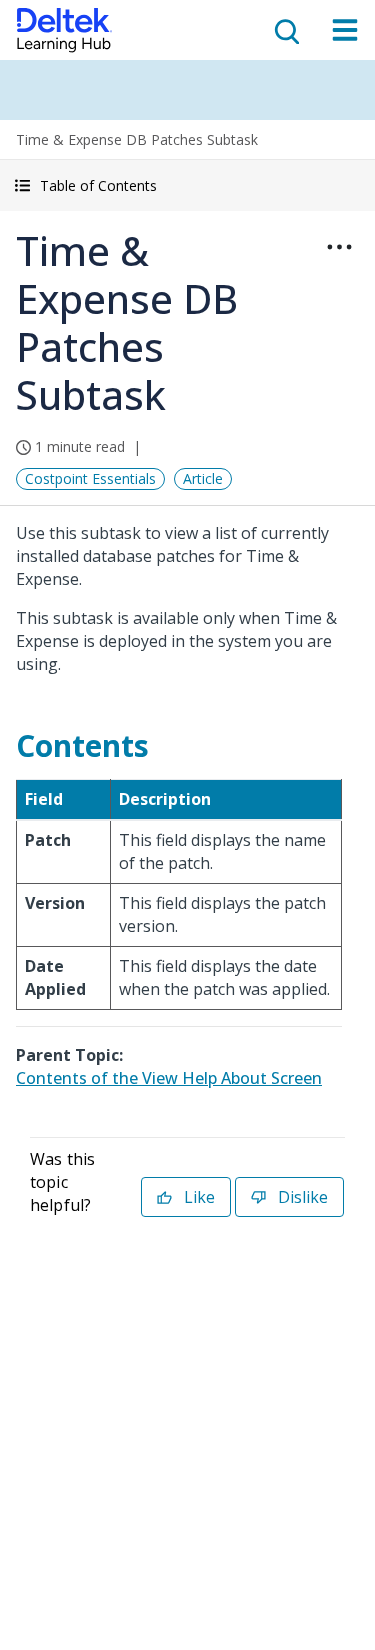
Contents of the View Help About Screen (169, 1078)
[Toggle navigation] (345, 30)
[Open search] (285, 30)
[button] (187, 185)
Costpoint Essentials (90, 478)
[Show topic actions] (339, 247)
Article (203, 478)
